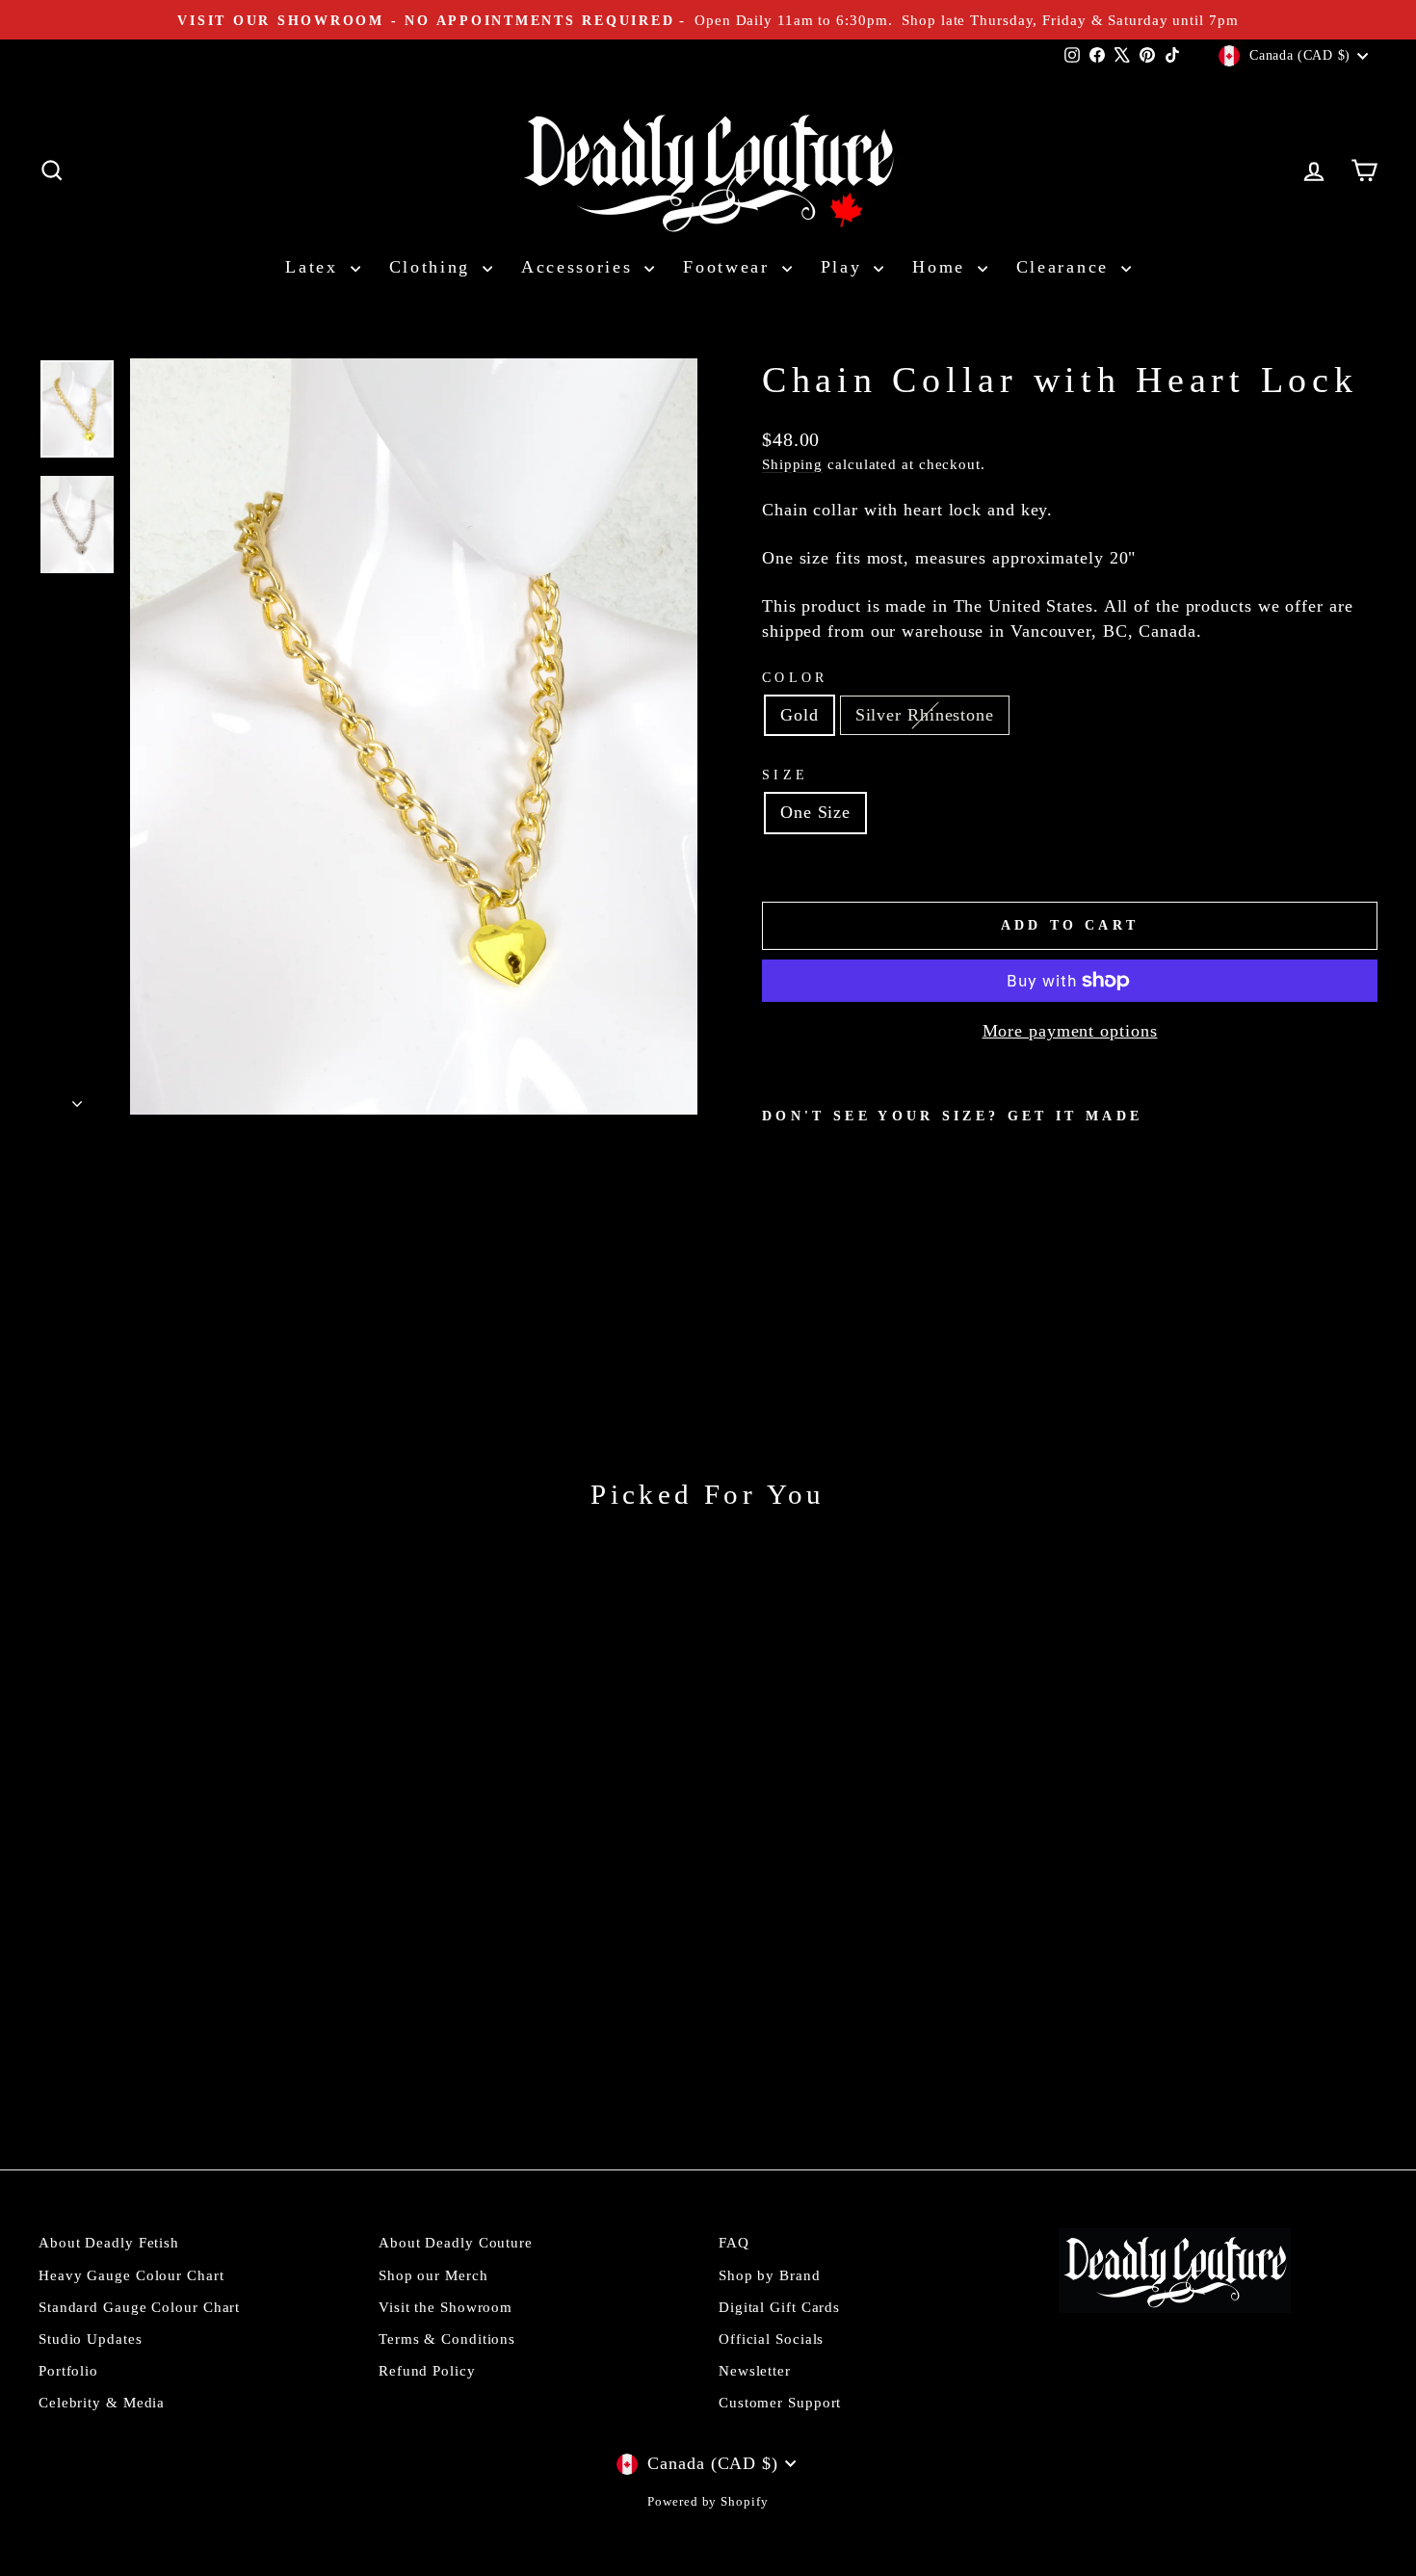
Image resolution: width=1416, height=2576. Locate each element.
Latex (315, 267)
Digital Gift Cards (779, 2307)
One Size (815, 812)
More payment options (1070, 1031)
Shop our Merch (433, 2275)
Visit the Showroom (446, 2307)
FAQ (734, 2242)
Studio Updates (91, 2339)
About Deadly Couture (456, 2242)
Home (943, 267)
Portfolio (68, 2370)
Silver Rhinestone (925, 715)
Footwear (730, 267)
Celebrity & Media (102, 2402)
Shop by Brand (770, 2275)
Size (785, 775)
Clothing (433, 267)
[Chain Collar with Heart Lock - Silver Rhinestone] (801, 1273)
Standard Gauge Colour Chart (139, 2307)
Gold (800, 715)
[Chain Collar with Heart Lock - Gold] (775, 1273)
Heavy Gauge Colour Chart (131, 2275)
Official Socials (771, 2339)
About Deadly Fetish (109, 2242)
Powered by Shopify (708, 2502)
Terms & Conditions (447, 2339)
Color (795, 677)
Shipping (792, 464)
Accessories (580, 267)
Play (845, 267)
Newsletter (755, 2370)
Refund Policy (427, 2370)
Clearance (1066, 267)
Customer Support (780, 2402)
